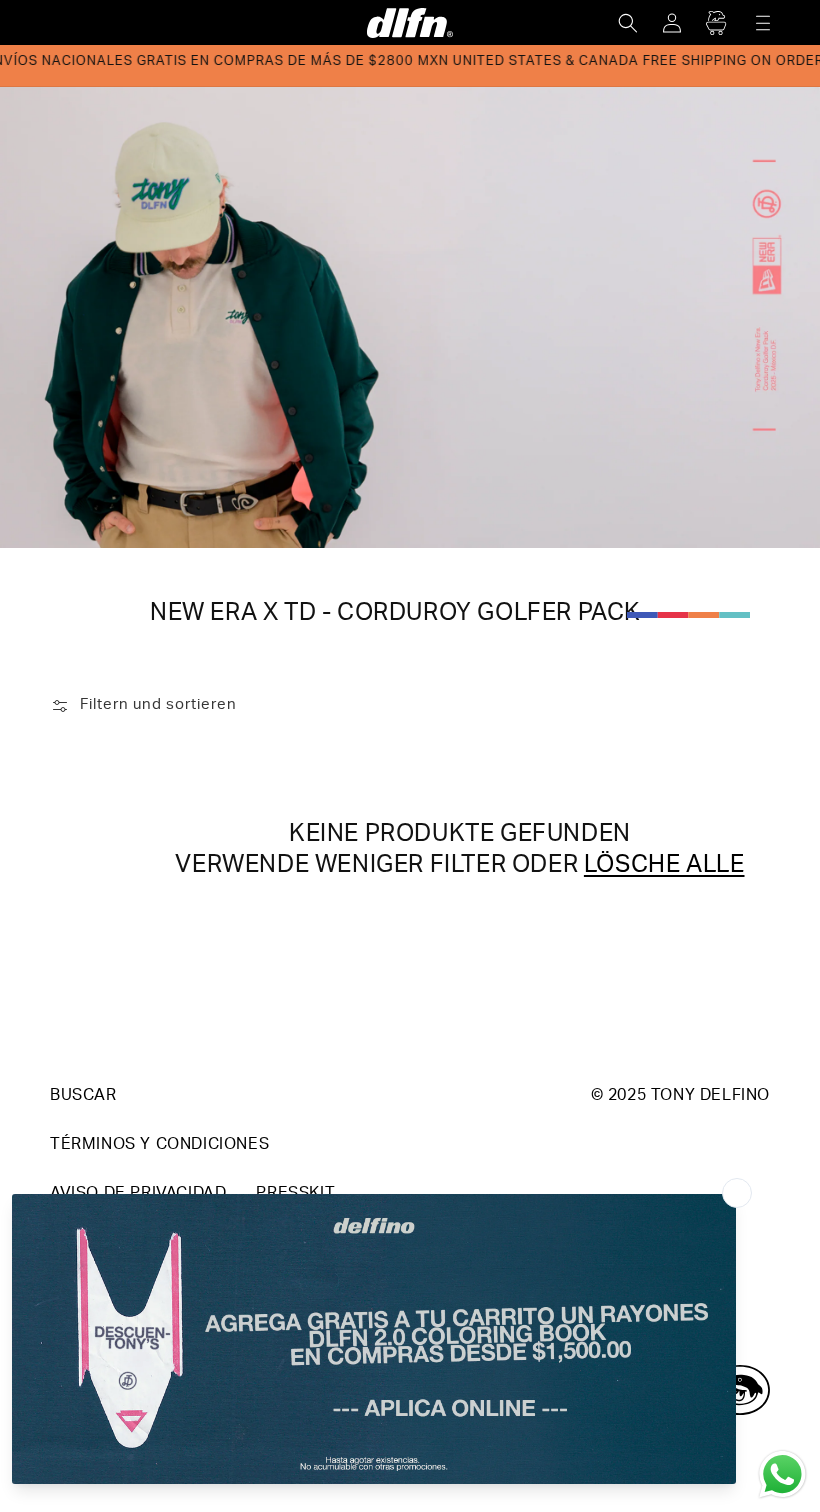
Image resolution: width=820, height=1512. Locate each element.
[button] (628, 23)
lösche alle (664, 867)
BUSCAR (83, 1097)
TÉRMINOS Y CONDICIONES (159, 1146)
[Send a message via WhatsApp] (782, 1474)
